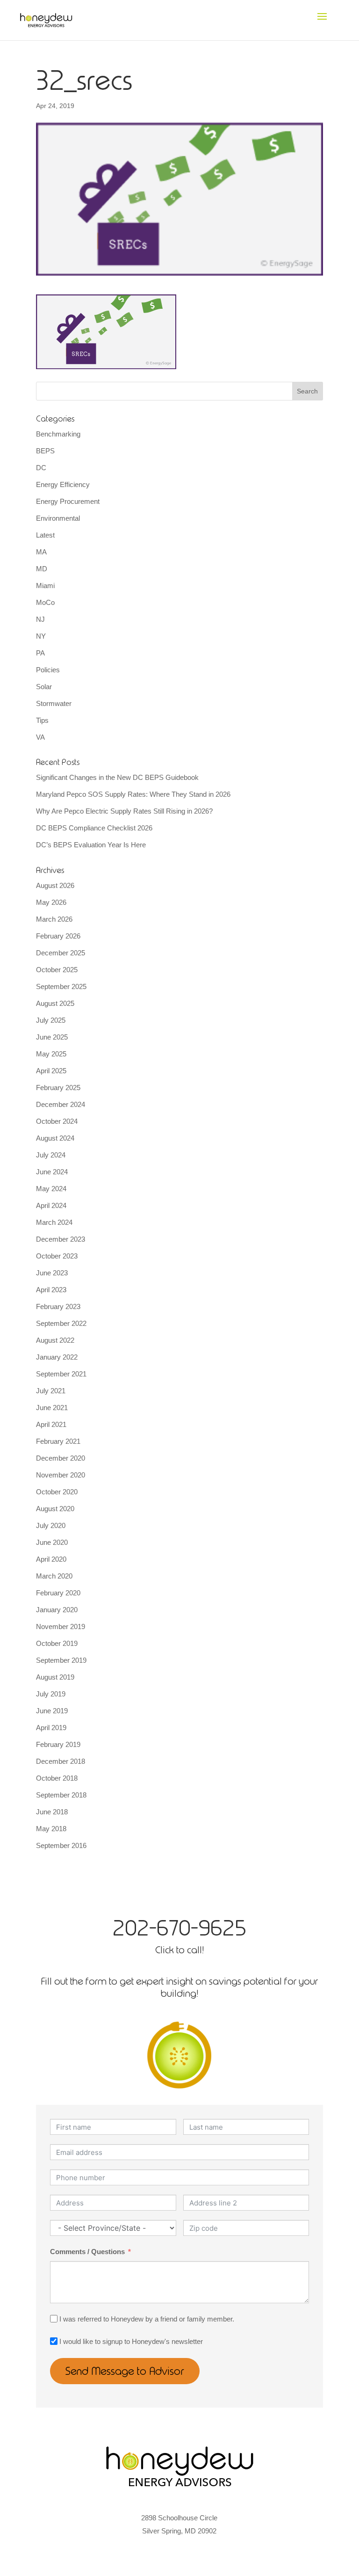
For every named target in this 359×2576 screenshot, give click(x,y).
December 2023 (61, 1239)
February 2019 (58, 1744)
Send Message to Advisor (125, 2371)
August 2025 (55, 1003)
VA (40, 737)
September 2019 (61, 1660)
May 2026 (51, 902)
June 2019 (52, 1711)
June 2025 (52, 1037)
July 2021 (51, 1391)
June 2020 (52, 1542)
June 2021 (52, 1408)
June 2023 (52, 1273)
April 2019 (51, 1728)
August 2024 (55, 1138)
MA (41, 552)
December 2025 (61, 953)
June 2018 (52, 1812)
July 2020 (51, 1525)
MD (42, 569)
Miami (45, 586)
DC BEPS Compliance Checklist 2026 (94, 828)
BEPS (45, 451)
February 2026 (58, 936)
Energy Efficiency (63, 484)
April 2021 (51, 1424)
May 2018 (51, 1829)
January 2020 (57, 1610)
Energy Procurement (68, 501)
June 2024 (52, 1172)
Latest (45, 535)
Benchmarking (58, 434)
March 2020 (54, 1576)
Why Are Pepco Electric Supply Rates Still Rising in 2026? (124, 811)
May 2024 (51, 1189)
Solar (44, 687)
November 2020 (61, 1475)
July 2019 (51, 1694)
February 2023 (58, 1306)
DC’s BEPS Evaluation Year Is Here (91, 845)
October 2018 (57, 1778)
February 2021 (58, 1441)
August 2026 (55, 885)
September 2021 (61, 1374)
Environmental (58, 518)
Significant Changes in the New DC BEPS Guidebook (117, 777)
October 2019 (57, 1643)
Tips (42, 720)
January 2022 (57, 1357)
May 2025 (51, 1054)
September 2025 (61, 986)
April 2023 (51, 1290)
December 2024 (61, 1104)
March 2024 (54, 1222)
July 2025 (51, 1020)
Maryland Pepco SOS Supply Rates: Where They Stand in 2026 (133, 794)
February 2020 (58, 1593)
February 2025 (58, 1088)
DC (41, 468)
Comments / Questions (87, 2252)
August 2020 (55, 1509)
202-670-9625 (179, 1928)
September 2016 (61, 1845)
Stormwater (54, 703)
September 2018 (61, 1795)
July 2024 (51, 1155)
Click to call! (179, 1950)
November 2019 (61, 1626)
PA (40, 653)
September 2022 (61, 1323)
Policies (48, 670)
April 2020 (51, 1559)
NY (41, 636)
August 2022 (55, 1340)
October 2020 (57, 1492)
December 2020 (61, 1458)
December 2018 (61, 1761)
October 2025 (57, 970)
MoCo (45, 602)
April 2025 (51, 1071)
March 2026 (54, 919)
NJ (40, 619)
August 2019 (55, 1677)
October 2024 (57, 1121)
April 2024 (51, 1205)
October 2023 (57, 1256)
